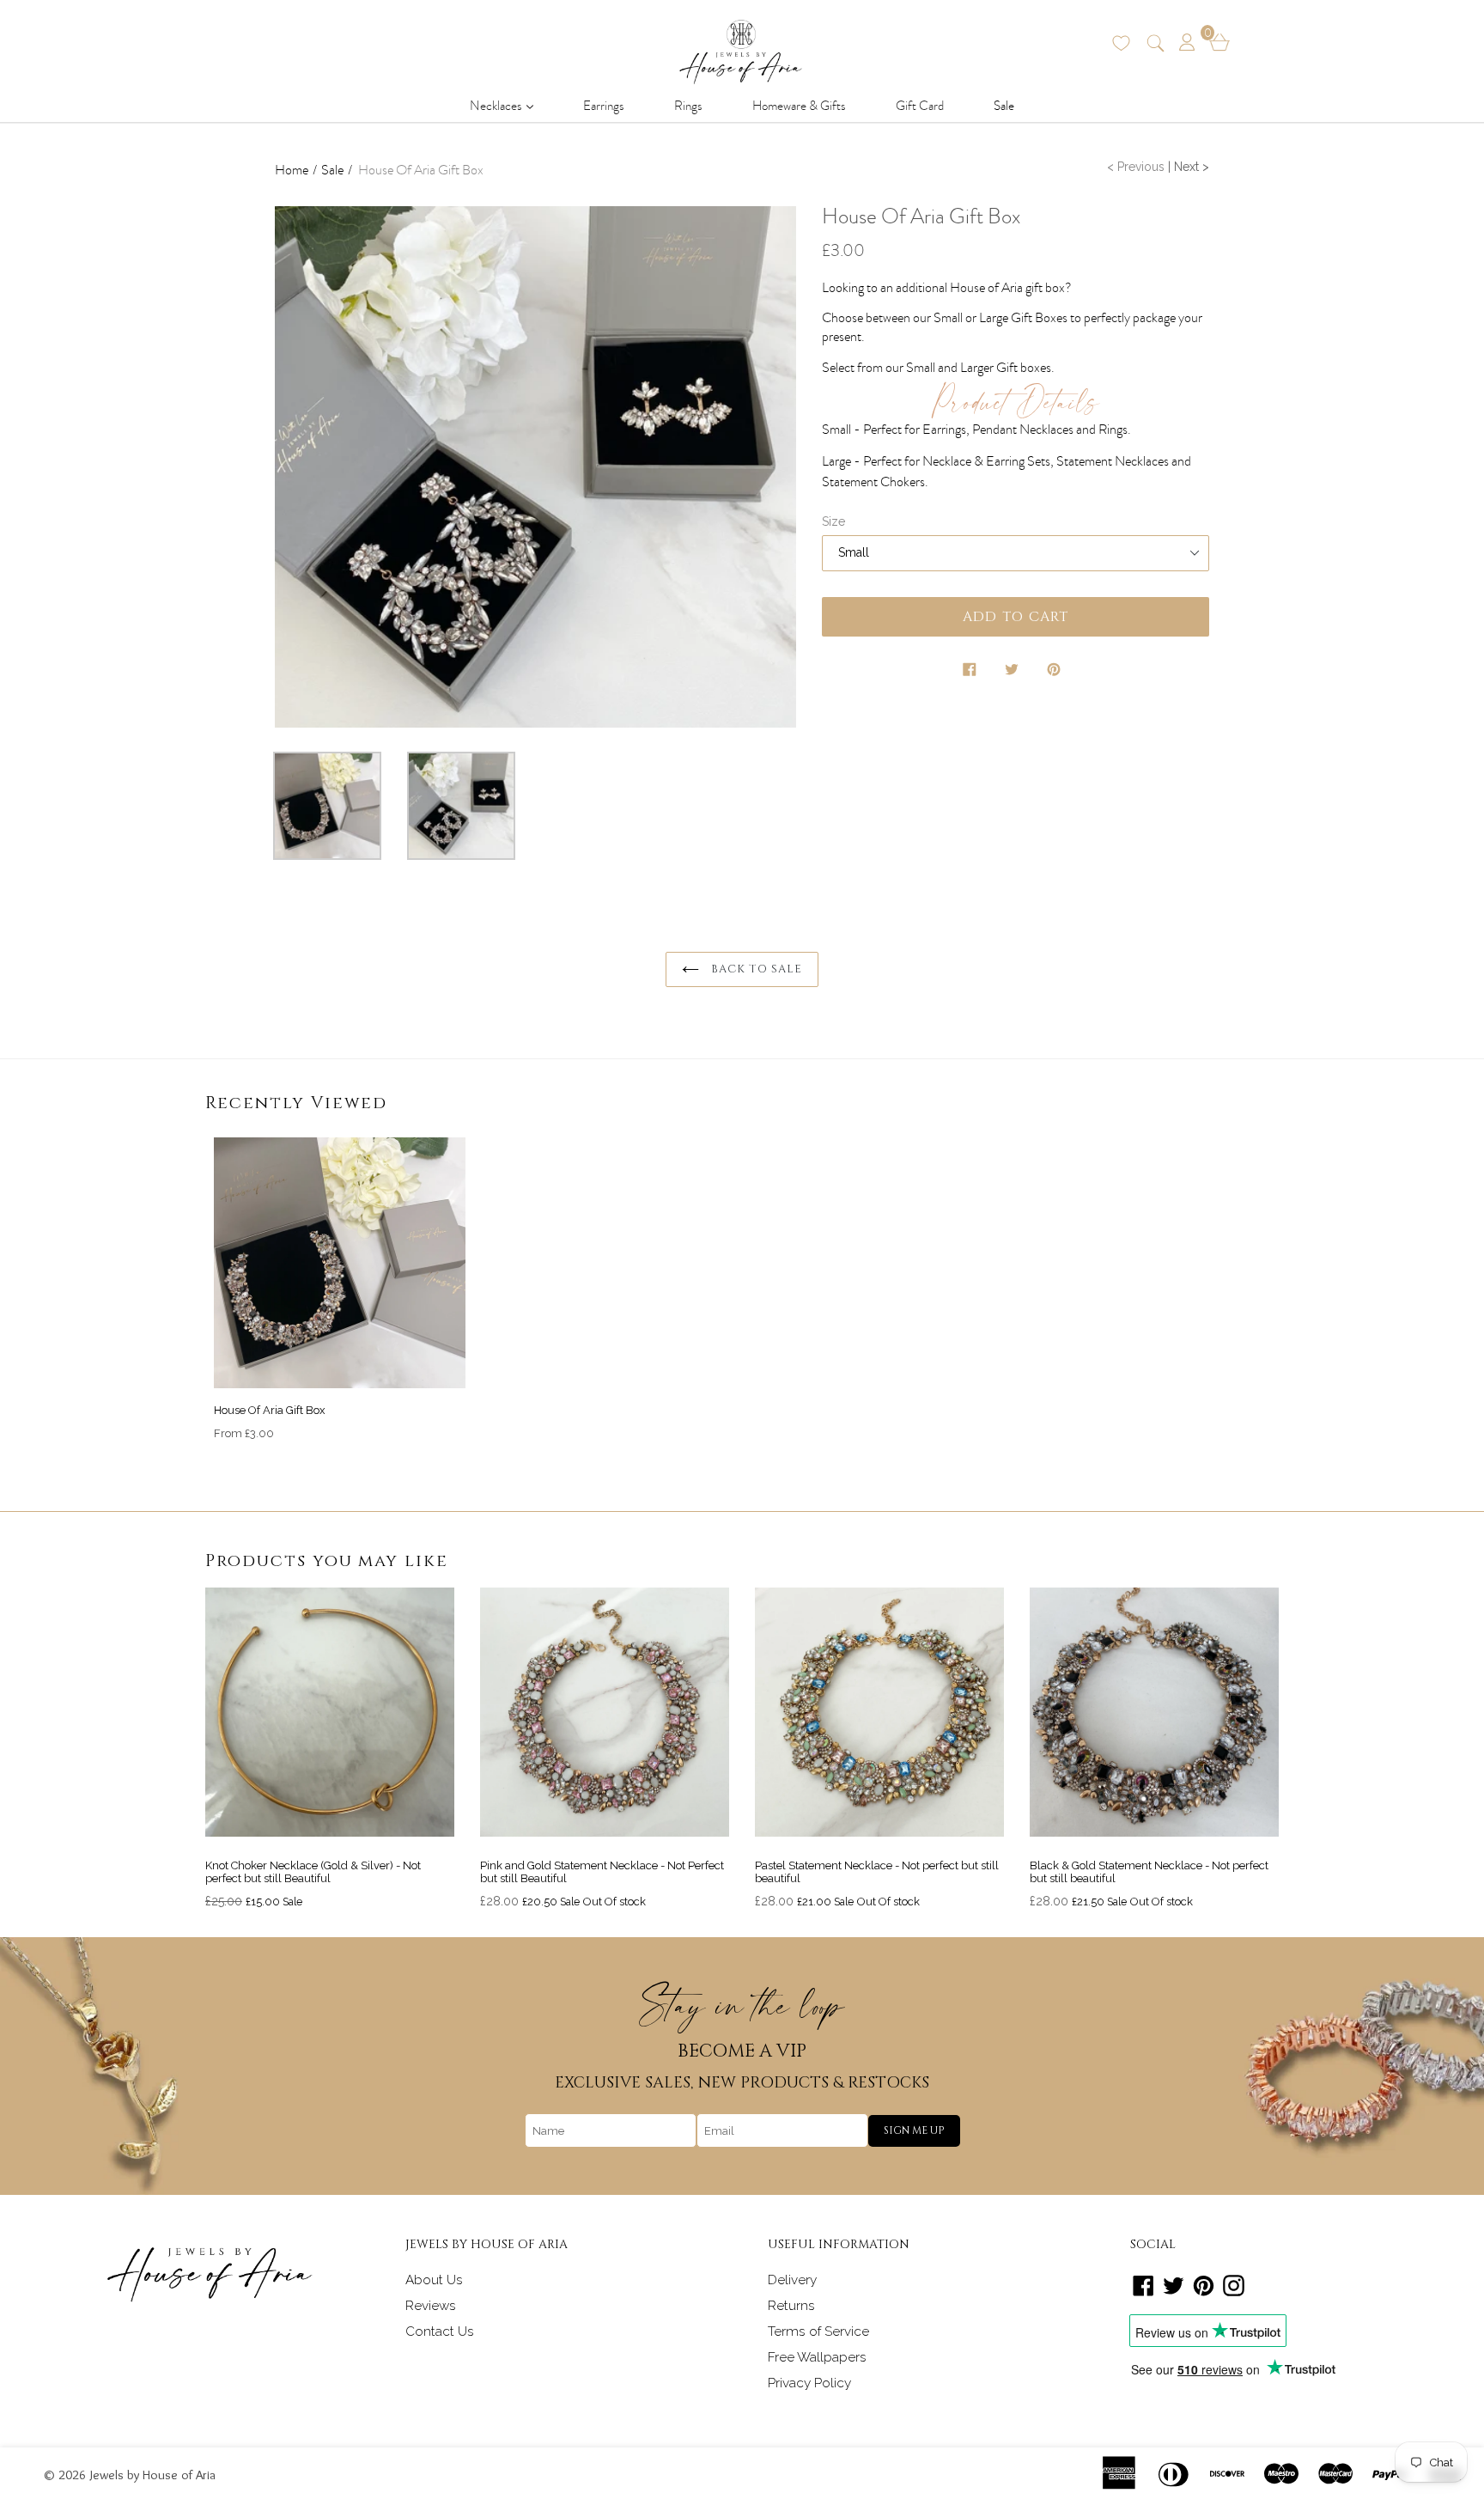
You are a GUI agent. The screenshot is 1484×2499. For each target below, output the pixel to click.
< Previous (1136, 167)
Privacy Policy (809, 2383)
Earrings (604, 106)
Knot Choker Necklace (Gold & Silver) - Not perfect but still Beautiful (313, 1872)
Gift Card (920, 106)
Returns (791, 2306)
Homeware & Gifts (799, 106)
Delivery (792, 2280)
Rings (688, 106)
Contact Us (440, 2331)
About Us (434, 2280)
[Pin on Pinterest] (1055, 673)
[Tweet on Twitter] (1013, 673)
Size (833, 521)
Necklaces (507, 105)
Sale (1004, 106)
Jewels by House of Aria (153, 2475)
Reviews (431, 2306)
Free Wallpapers (817, 2357)
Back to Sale (755, 969)
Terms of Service (818, 2331)
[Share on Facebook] (971, 673)
